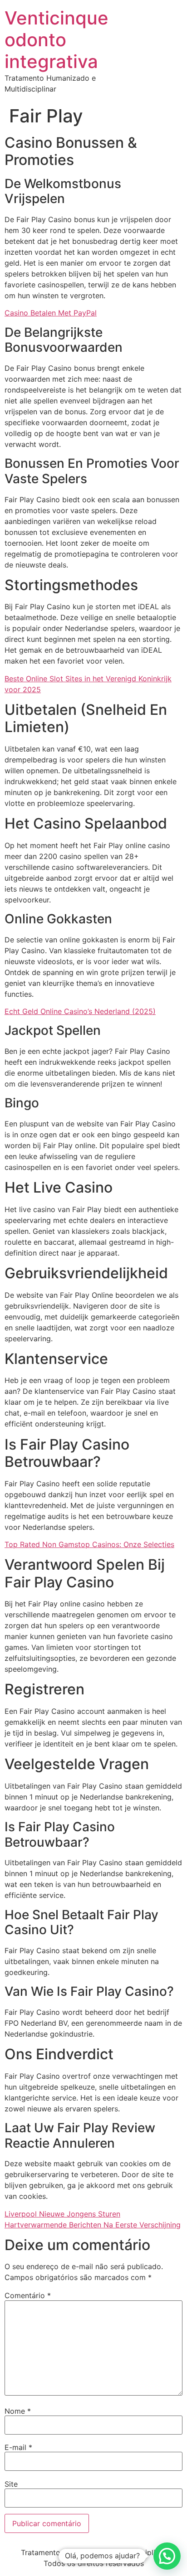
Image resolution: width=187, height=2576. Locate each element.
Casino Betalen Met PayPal (51, 313)
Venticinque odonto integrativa (57, 40)
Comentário (28, 2295)
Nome (18, 2411)
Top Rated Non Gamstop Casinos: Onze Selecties (89, 1544)
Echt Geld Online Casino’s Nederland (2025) (80, 1011)
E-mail (18, 2447)
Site (11, 2484)
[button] (167, 2556)
